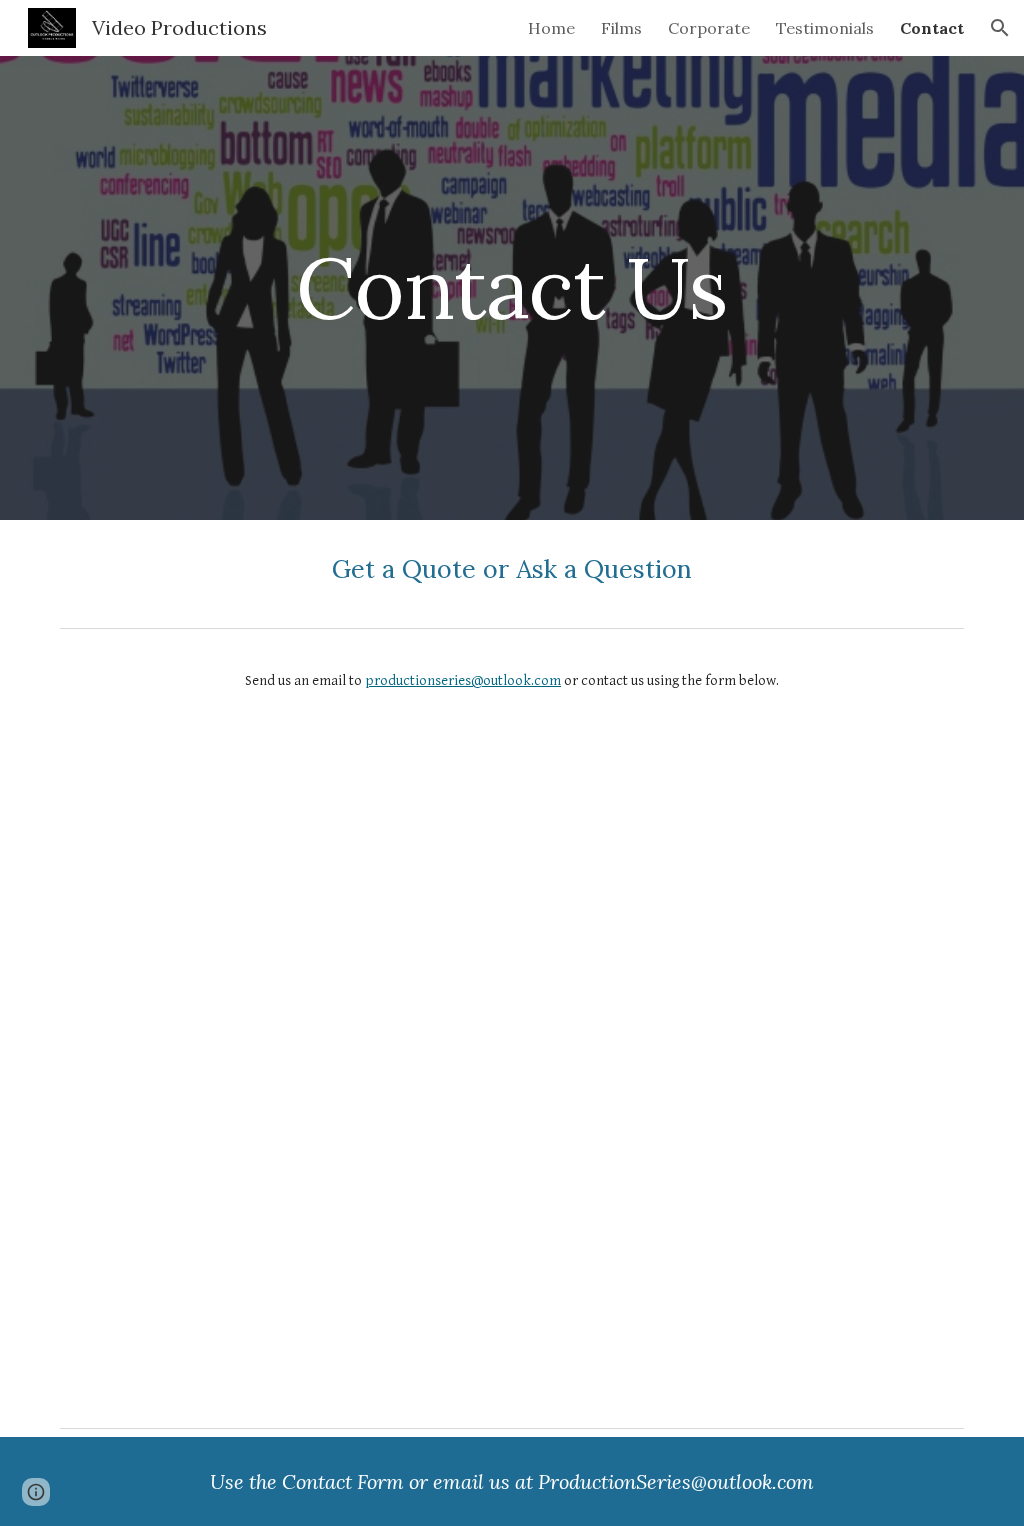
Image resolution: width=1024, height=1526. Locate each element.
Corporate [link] (709, 28)
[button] (1000, 28)
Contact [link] (932, 28)
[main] (511, 287)
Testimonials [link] (825, 28)
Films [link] (621, 28)
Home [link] (551, 28)
